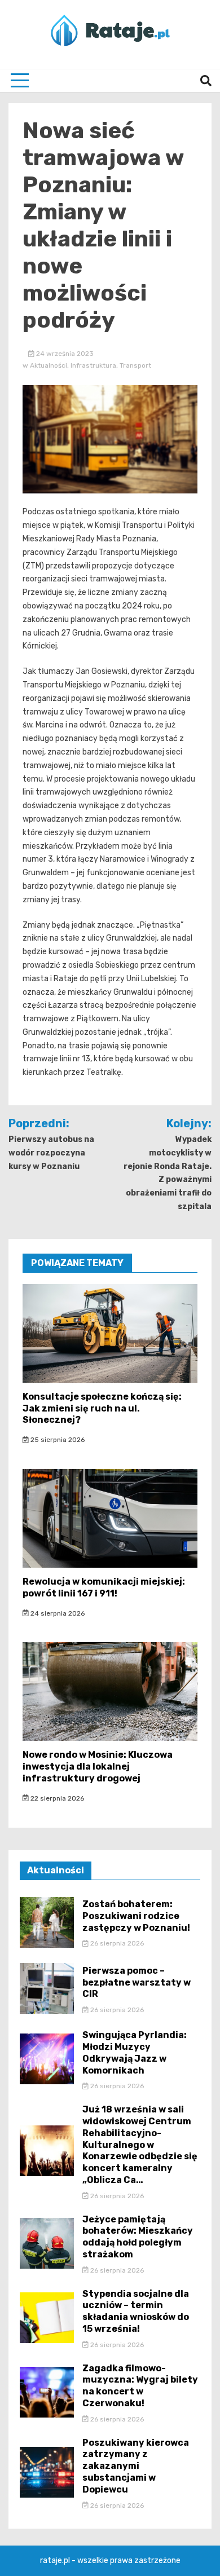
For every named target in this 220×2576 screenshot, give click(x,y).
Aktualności (49, 365)
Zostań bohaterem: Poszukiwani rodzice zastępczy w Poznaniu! (136, 1916)
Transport (135, 365)
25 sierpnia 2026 (57, 1440)
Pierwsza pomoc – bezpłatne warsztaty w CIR (137, 1982)
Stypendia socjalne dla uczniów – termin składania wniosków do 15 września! (136, 2311)
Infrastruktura (93, 365)
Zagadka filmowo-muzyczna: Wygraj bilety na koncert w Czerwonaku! (140, 2386)
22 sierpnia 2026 (56, 1798)
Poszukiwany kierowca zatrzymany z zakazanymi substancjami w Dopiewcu (136, 2466)
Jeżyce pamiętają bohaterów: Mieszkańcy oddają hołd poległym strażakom (138, 2237)
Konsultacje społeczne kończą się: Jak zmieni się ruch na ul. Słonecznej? (102, 1408)
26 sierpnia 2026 (116, 1943)
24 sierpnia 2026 (57, 1613)
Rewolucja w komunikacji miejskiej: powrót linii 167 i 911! (104, 1587)
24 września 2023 (64, 354)
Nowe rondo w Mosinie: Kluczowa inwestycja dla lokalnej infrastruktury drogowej (98, 1766)
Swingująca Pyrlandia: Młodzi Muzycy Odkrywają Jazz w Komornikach (135, 2052)
